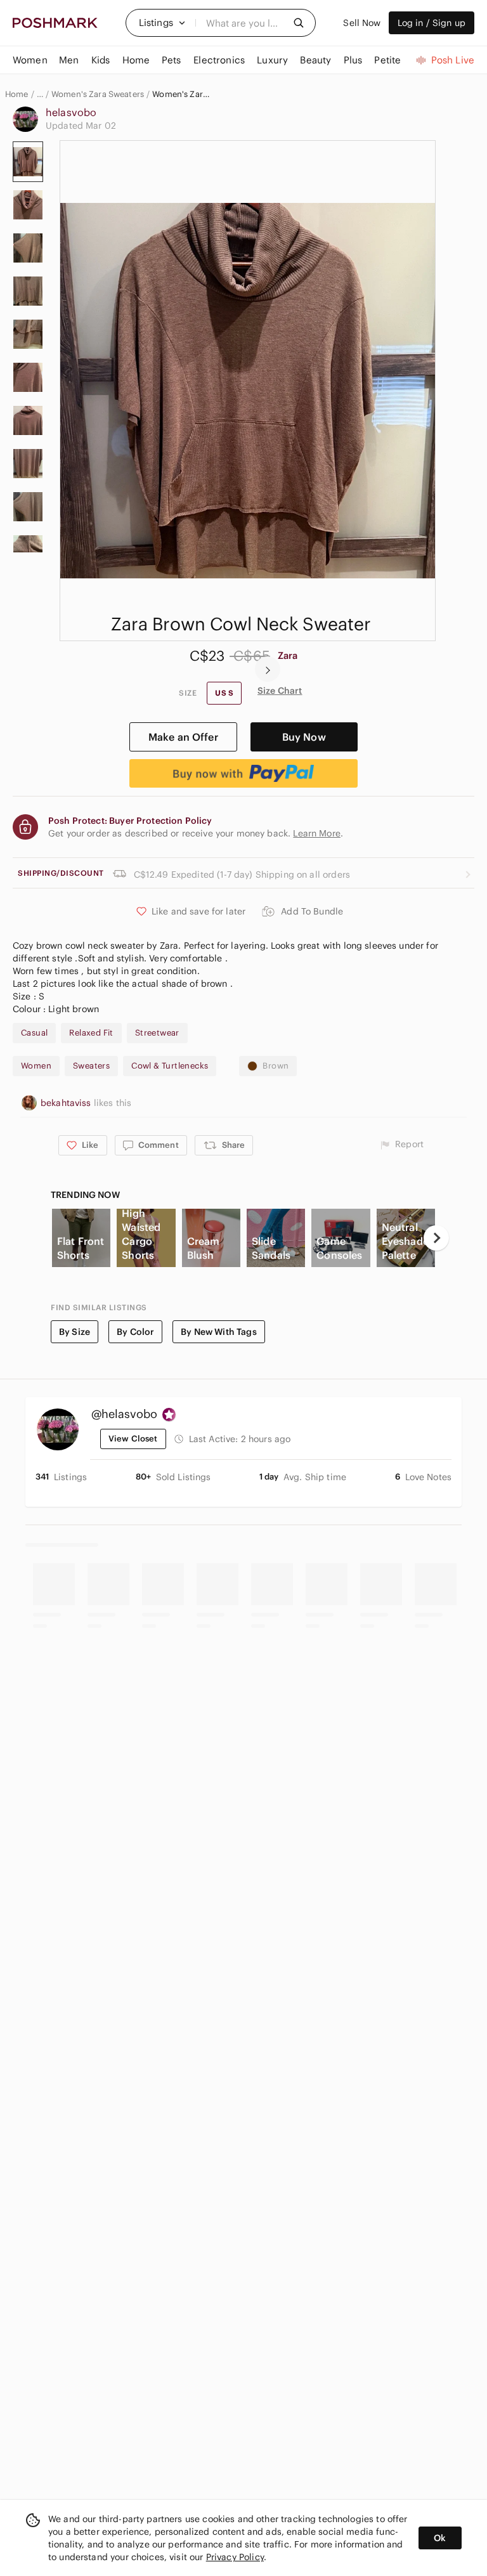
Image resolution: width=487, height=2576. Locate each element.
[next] (268, 669)
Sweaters (91, 1066)
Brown (276, 1066)
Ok (440, 2538)
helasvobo (71, 112)
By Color (135, 1332)
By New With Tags (218, 1332)
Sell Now (362, 23)
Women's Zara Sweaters (98, 94)
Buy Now (304, 737)
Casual (34, 1033)
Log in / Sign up (432, 23)
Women (36, 1066)
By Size (75, 1332)
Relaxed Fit (91, 1033)
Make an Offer (183, 737)
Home (17, 94)
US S (224, 693)
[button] (162, 23)
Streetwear (157, 1033)
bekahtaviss (67, 1103)
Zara (288, 655)
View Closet (133, 1439)
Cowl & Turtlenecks (170, 1066)
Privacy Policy (235, 2557)
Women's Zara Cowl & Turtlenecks (182, 94)
